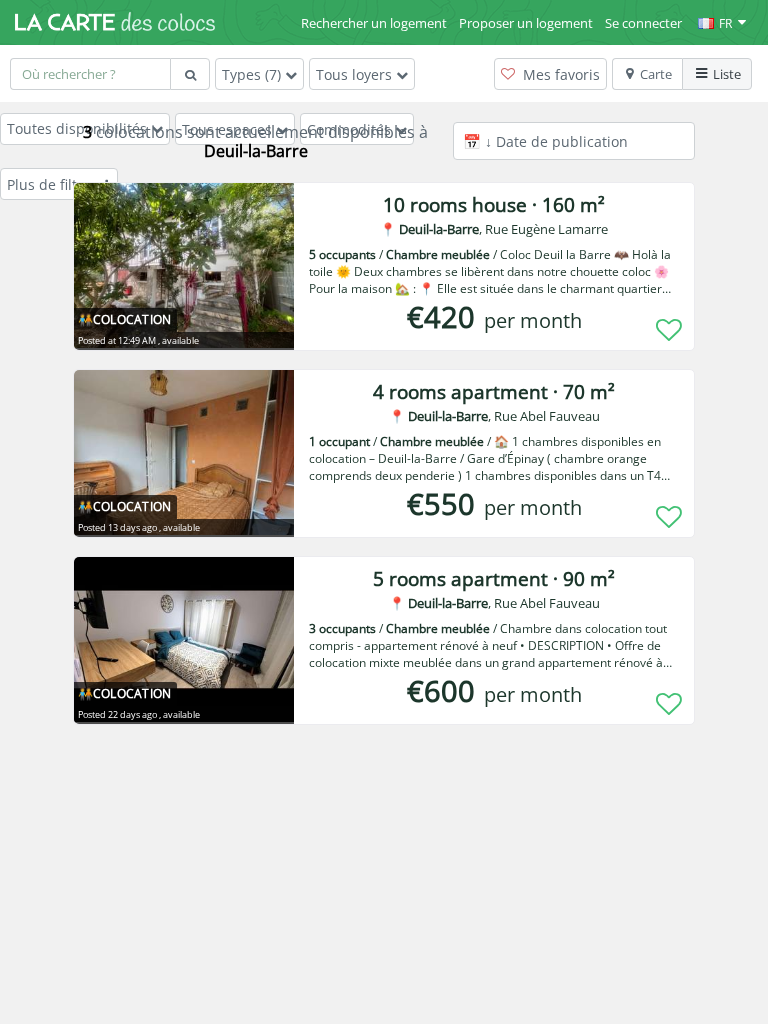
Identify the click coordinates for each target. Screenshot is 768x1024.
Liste (727, 74)
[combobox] (90, 74)
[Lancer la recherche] (190, 74)
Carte (656, 74)
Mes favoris (559, 74)
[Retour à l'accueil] (115, 22)
